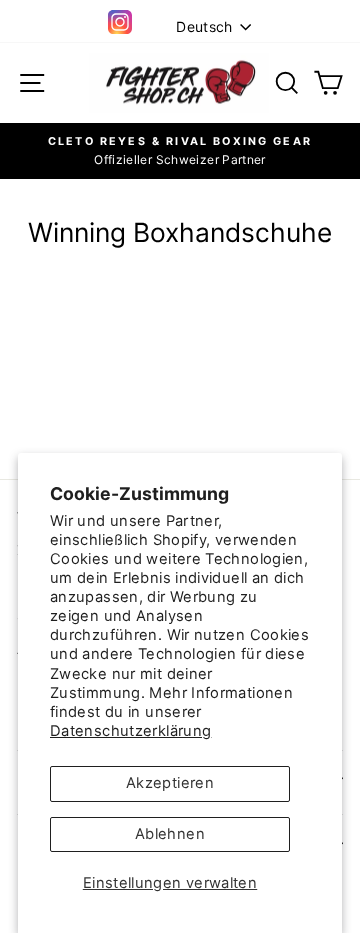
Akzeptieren (170, 783)
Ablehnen (170, 834)
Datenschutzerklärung (130, 731)
